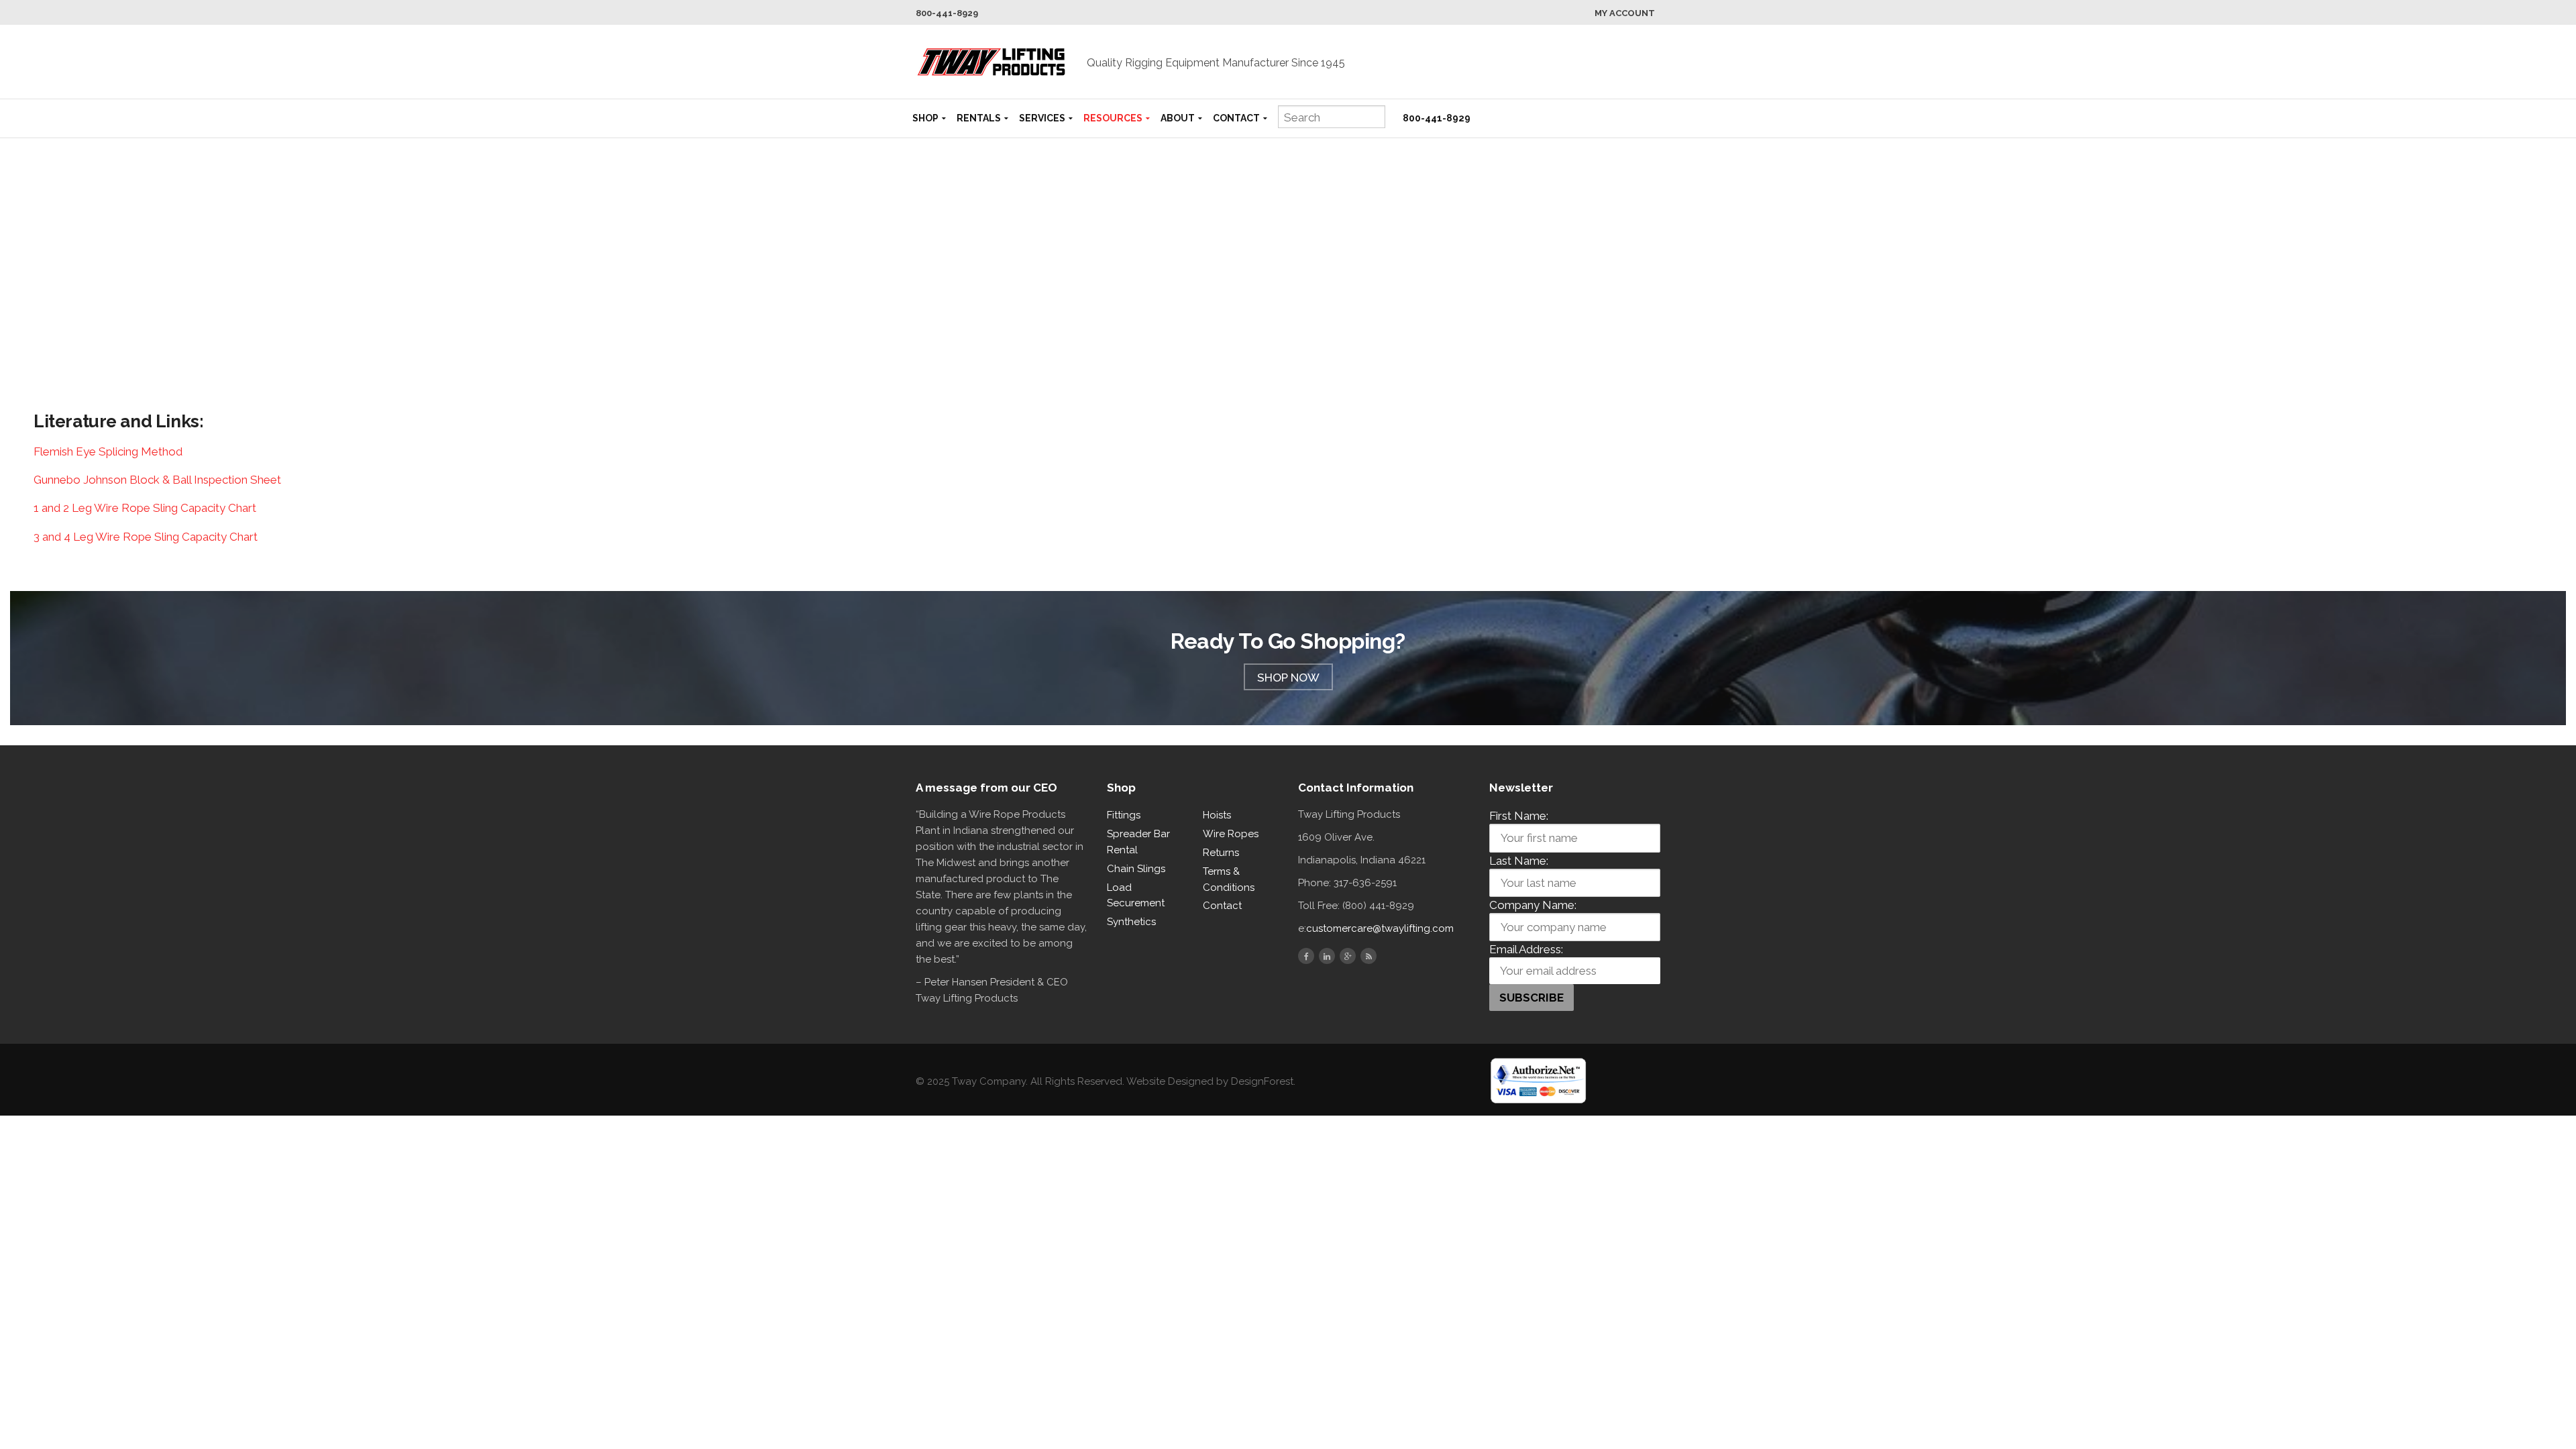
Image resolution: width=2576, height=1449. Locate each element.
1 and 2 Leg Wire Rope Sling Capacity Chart (145, 508)
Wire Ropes (1231, 834)
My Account (1625, 13)
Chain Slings (1136, 869)
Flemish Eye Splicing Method (108, 451)
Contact (1236, 118)
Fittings (1124, 815)
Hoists (1217, 815)
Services (1042, 118)
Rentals (979, 118)
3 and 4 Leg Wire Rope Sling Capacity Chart (146, 537)
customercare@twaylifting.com (1380, 928)
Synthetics (1131, 922)
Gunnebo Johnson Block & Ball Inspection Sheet (157, 480)
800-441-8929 (947, 13)
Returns (1221, 853)
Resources (1113, 118)
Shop (925, 118)
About (1178, 118)
